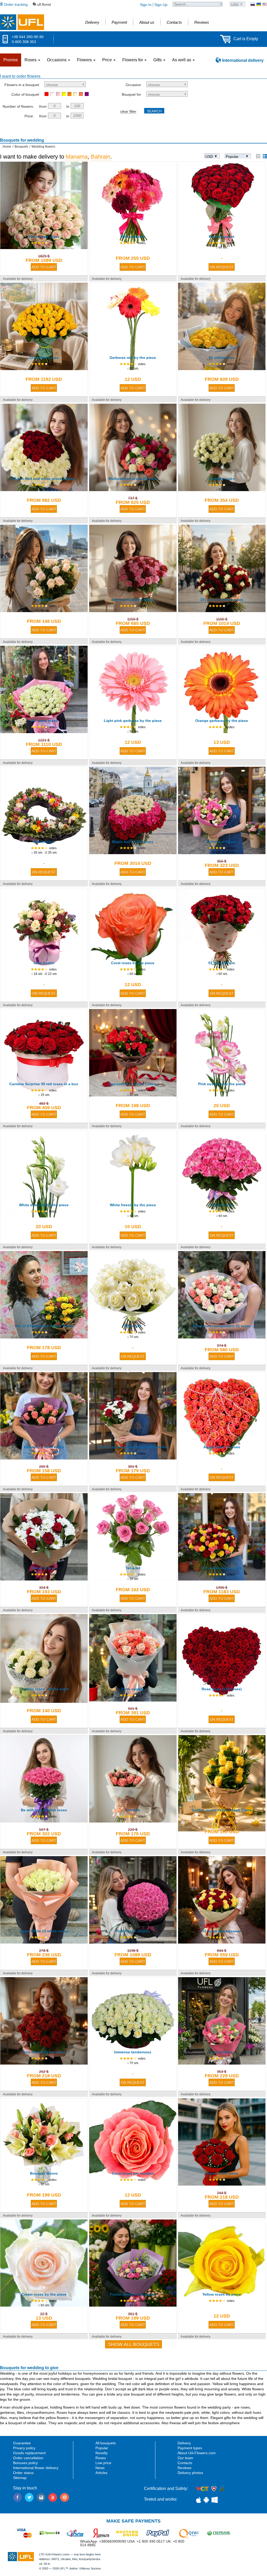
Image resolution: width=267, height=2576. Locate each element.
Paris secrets (133, 1689)
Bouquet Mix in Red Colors (133, 1084)
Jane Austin (44, 963)
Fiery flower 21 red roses (44, 2052)
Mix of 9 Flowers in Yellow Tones (44, 1326)
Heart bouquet (222, 237)
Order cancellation (28, 2458)
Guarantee (22, 2443)
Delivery (184, 2443)
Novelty (102, 2453)
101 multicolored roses (222, 1568)
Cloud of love (44, 1568)
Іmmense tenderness (133, 2052)
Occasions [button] (57, 60)
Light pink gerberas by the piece (133, 721)
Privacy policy (24, 2448)
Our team (185, 2458)
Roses (101, 2458)
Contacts (185, 2463)
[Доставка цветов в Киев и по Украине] (253, 4)
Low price (103, 2463)
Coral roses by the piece (133, 963)
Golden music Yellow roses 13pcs (222, 1810)
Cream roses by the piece (44, 2294)
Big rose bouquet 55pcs (133, 600)
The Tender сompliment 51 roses (222, 1326)
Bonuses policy (25, 2463)
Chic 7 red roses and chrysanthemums (133, 1447)
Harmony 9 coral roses (44, 1447)
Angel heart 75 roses (222, 1447)
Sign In (146, 5)
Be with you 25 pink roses (44, 1810)
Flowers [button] (85, 60)
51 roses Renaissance (222, 1931)
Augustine (44, 600)
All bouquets (106, 2443)
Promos (11, 60)
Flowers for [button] (133, 60)
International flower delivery (36, 2468)
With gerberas (133, 237)
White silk (133, 1326)
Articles (101, 2473)
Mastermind (44, 842)
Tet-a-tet (133, 1568)
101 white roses (44, 721)
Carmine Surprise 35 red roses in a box (44, 1084)
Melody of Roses (222, 842)
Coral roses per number (133, 2173)
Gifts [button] (158, 60)
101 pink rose (222, 1205)
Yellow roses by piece (222, 2294)
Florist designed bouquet (133, 2294)
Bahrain (101, 157)
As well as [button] (182, 60)
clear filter (128, 111)
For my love (222, 2052)
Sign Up (161, 5)
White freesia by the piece (133, 1205)
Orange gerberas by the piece (222, 721)
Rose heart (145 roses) (222, 1689)
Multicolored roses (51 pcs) (133, 479)
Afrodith (133, 1810)
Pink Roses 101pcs (133, 1931)
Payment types (190, 2448)
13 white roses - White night (44, 1689)
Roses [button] (31, 60)
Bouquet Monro (44, 2173)
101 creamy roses (44, 237)
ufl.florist (44, 4)
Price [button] (108, 60)
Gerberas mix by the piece (133, 358)
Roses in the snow (222, 2173)
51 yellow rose (222, 358)
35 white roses (222, 479)
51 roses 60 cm (222, 963)
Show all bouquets (134, 2344)
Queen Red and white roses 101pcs (44, 479)
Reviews (184, 2468)
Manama (77, 157)
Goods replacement (29, 2453)
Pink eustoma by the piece (222, 1084)
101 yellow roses (44, 358)
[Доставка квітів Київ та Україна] (259, 4)
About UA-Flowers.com (197, 2453)
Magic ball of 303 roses (133, 842)
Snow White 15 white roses (44, 1931)
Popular (102, 2448)
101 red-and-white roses (222, 600)
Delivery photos (190, 2473)
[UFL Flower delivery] (22, 22)
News (100, 2468)
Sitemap (20, 2478)
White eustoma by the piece (44, 1205)
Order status (23, 2473)
